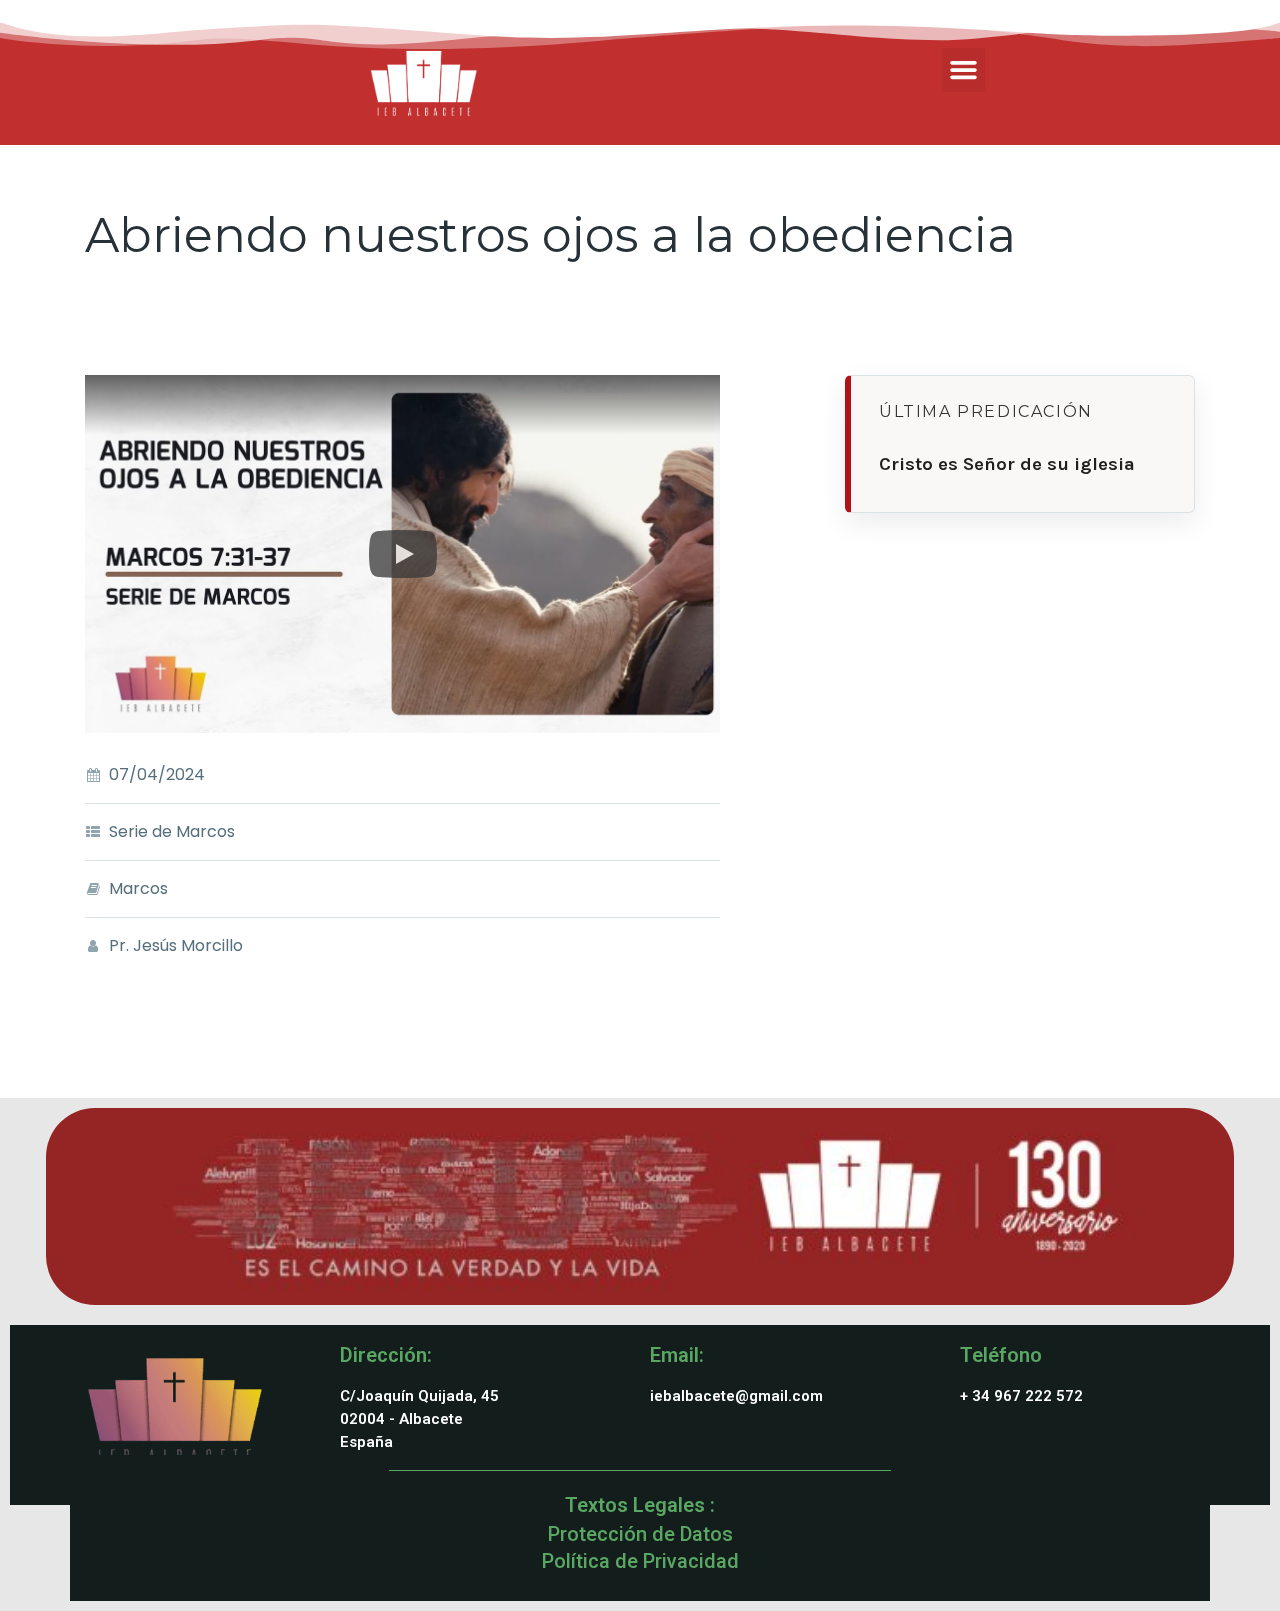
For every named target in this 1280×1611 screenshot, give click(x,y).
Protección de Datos (640, 1534)
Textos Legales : (640, 1505)
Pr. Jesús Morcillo (176, 945)
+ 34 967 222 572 (1021, 1396)
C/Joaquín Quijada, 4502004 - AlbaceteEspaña (419, 1419)
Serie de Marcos (172, 831)
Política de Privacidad (640, 1561)
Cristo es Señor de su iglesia (1007, 464)
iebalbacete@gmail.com (736, 1396)
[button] (964, 70)
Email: (677, 1355)
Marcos (138, 888)
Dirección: (386, 1355)
